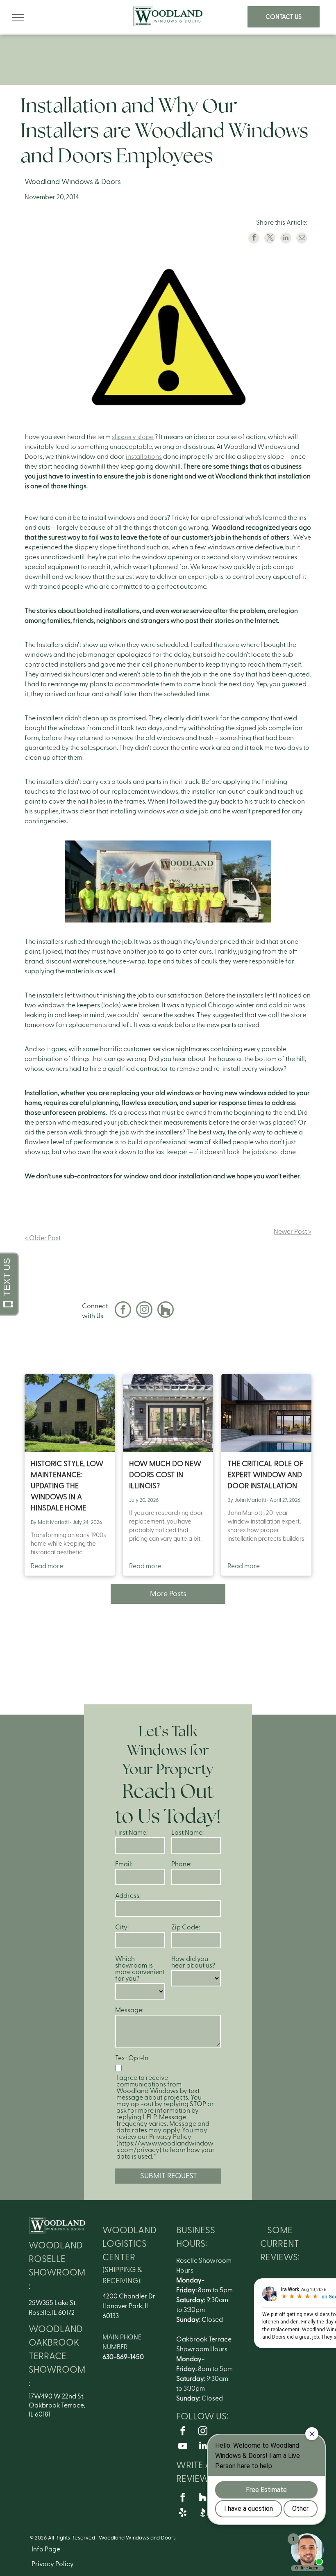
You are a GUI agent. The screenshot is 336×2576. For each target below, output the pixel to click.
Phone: (181, 1864)
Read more (47, 1566)
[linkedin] (203, 2447)
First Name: (131, 1833)
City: (122, 1927)
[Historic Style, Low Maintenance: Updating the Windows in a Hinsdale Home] (70, 1413)
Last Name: (187, 1833)
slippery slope (133, 437)
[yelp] (183, 2513)
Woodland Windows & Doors (73, 182)
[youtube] (183, 2447)
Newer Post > (293, 1232)
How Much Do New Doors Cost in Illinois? (165, 1475)
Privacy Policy (53, 2564)
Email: (124, 1864)
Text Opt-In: (132, 2058)
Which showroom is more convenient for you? (140, 1969)
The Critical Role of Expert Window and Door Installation (265, 1475)
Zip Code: (186, 1927)
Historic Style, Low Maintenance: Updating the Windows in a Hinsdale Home (67, 1486)
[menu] (18, 18)
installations (144, 457)
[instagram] (144, 1311)
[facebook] (123, 1311)
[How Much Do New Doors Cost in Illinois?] (168, 1413)
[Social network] (166, 1311)
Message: (129, 2010)
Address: (128, 1896)
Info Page (46, 2549)
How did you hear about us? (193, 1962)
